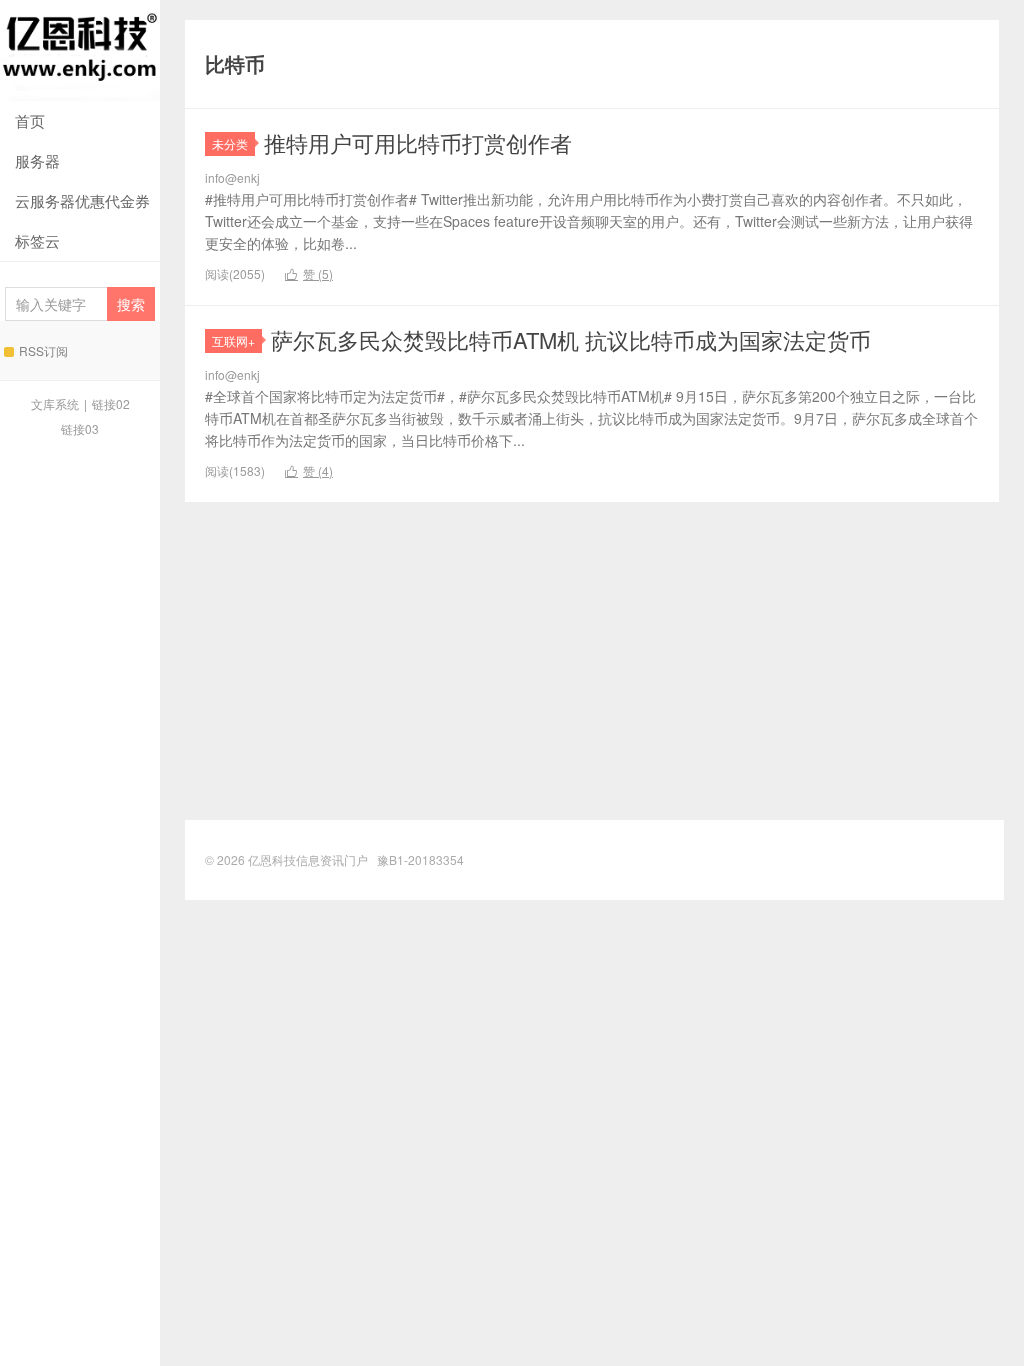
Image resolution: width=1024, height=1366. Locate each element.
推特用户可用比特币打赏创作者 (418, 142)
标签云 (37, 240)
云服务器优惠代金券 (82, 200)
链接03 (80, 428)
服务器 (37, 160)
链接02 (111, 403)
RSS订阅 (43, 350)
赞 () (309, 273)
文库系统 (55, 403)
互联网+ (233, 340)
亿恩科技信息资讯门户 (80, 50)
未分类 (230, 143)
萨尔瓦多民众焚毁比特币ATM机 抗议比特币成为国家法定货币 (571, 339)
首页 (30, 120)
